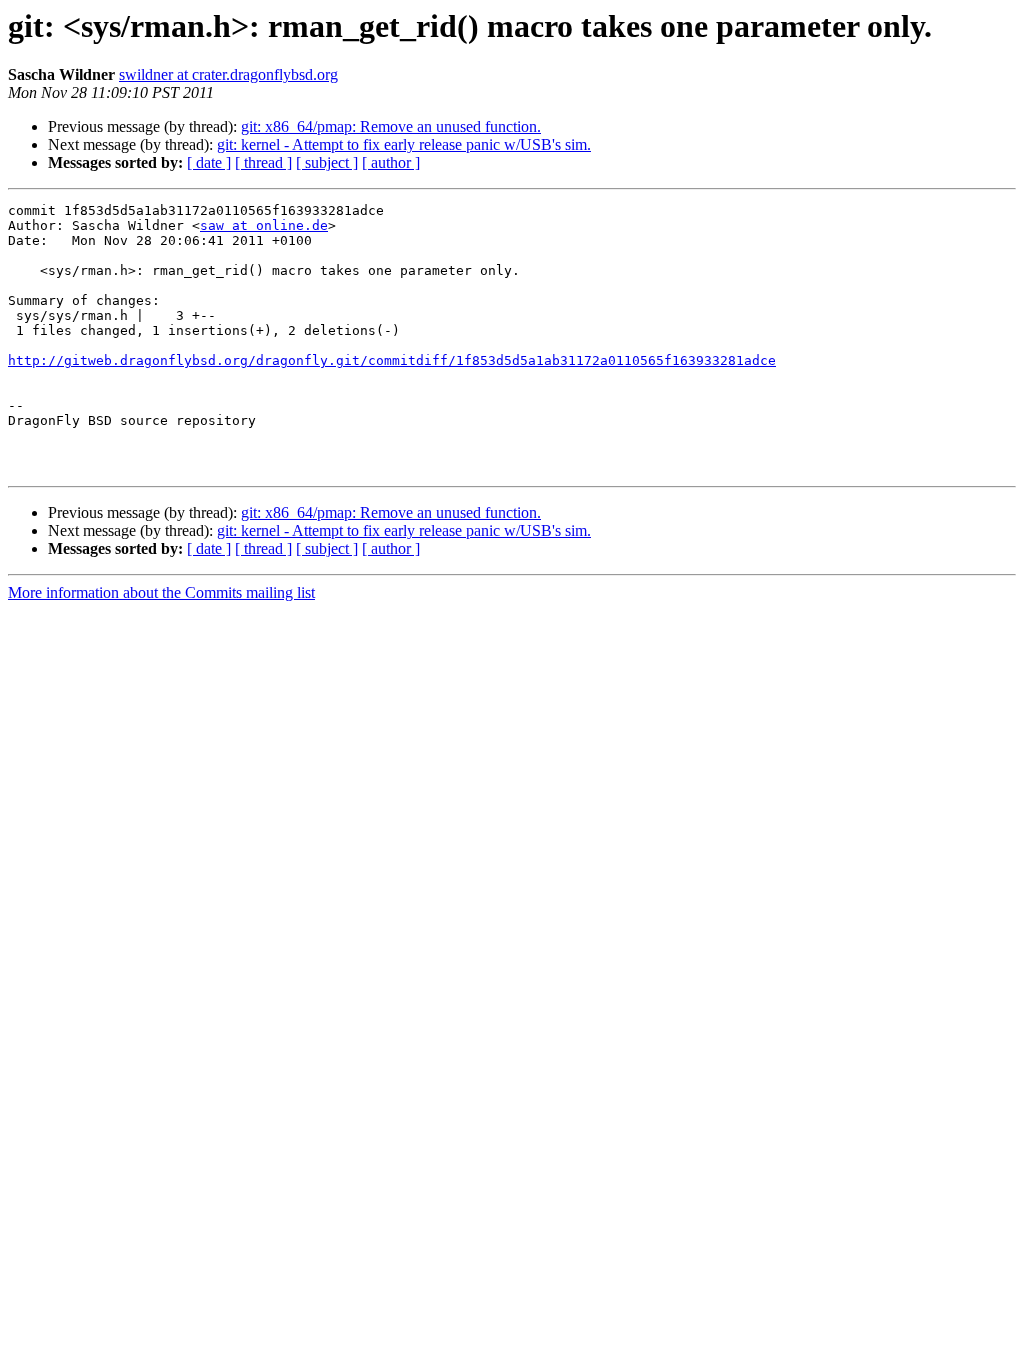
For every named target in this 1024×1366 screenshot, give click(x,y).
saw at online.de (264, 225)
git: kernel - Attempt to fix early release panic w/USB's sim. (404, 144)
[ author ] (391, 162)
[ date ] (209, 162)
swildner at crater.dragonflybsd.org (228, 74)
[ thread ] (263, 162)
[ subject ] (327, 162)
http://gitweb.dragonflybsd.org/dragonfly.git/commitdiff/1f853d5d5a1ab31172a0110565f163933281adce (392, 360)
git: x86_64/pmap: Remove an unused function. (391, 126)
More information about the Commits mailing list (161, 592)
